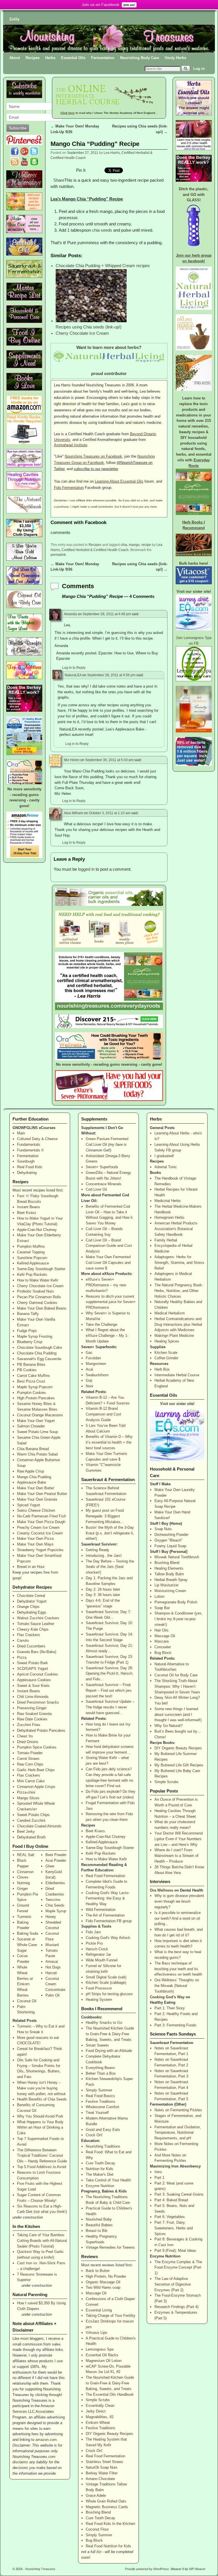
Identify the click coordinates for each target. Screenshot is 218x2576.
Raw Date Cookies (32, 1719)
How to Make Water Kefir (38, 1280)
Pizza (22, 1657)
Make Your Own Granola (37, 1499)
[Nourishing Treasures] (109, 39)
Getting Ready (98, 1550)
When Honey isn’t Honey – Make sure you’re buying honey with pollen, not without (41, 2088)
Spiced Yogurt (29, 1505)
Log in (199, 69)
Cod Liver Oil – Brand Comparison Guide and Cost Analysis (109, 1246)
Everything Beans (100, 2068)
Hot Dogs (53, 1967)
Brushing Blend (98, 2512)
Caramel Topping (31, 1252)
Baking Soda (28, 1933)
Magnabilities (97, 2417)
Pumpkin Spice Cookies (37, 1747)
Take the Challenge (101, 1324)
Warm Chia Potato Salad (37, 1454)
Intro (158, 2172)
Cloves (23, 1877)
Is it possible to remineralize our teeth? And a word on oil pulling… (178, 1918)
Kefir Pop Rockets (32, 1275)
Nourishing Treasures (40, 2569)
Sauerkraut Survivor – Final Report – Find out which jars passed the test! (109, 1690)
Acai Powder (56, 1860)
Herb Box (162, 1369)
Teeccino (53, 1900)
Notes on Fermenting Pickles (178, 2110)
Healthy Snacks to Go (104, 2023)
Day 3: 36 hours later (103, 1595)
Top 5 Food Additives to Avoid (42, 2167)
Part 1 (159, 2178)
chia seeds (102, 230)
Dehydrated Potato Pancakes (41, 1730)
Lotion (159, 1596)
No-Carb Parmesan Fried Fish (41, 1516)
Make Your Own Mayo (35, 1544)
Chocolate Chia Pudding (37, 1353)
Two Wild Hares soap (103, 2287)
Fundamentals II (30, 1150)
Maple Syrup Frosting (35, 1336)
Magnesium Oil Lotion (104, 2361)
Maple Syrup (56, 1911)
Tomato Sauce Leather (36, 1624)
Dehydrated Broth (31, 1837)
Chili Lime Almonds (33, 1697)
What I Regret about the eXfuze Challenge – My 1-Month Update (107, 1336)
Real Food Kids (30, 1167)
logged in (86, 869)
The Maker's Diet (100, 2174)
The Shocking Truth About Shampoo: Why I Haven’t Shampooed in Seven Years (177, 1686)
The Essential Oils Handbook (110, 2394)
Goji (89, 1380)
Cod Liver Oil (96, 1189)
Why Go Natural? (168, 1726)
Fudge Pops (27, 1331)
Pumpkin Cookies (32, 1393)
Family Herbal (166, 1240)
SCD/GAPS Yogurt (33, 1669)
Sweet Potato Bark (33, 1663)
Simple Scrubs (98, 2400)
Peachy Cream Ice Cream (38, 1527)
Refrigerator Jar (98, 1954)
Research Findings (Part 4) (176, 2307)
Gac (89, 1353)
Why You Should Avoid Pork (40, 2116)
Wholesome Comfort (102, 2107)
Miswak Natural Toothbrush (177, 1557)
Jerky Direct (96, 2411)
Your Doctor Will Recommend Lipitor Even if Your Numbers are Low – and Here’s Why (179, 1839)
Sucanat (24, 1939)
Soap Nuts (163, 1529)
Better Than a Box (101, 2073)
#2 (118, 2372)
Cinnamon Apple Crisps (36, 1787)
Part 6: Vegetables (170, 2217)
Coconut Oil (27, 2001)
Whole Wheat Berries (23, 1973)
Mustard (52, 1945)
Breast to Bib (97, 2231)
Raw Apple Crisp (31, 1471)
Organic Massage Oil (103, 2282)
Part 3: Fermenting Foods (175, 2025)
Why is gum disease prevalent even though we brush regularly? (179, 1901)
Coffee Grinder (166, 1358)
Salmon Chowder (31, 1426)
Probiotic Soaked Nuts (35, 1291)
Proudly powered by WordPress (147, 2569)
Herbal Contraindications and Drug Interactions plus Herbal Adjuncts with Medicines (178, 1324)
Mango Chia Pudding (34, 1477)
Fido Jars (93, 1932)
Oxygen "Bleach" (168, 1540)
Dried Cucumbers (31, 1646)
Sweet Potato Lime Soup (37, 1432)
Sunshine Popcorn (32, 1258)
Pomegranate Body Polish (176, 1602)
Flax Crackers (29, 1635)
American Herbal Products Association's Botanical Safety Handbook (176, 1229)
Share (59, 180)
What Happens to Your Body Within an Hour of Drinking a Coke (40, 2128)
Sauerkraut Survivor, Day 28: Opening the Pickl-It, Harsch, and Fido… (110, 1674)
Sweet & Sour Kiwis (33, 1686)
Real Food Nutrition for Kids (108, 2546)
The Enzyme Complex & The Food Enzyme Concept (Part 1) (178, 2268)
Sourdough (26, 1161)
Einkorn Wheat (98, 2423)
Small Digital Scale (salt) (106, 1977)
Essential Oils (73, 58)
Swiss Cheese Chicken (36, 1510)
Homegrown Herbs (169, 1217)
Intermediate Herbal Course (177, 1375)
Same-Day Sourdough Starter (41, 1269)
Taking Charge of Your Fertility (111, 2316)
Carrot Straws (28, 1759)
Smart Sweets (97, 2045)
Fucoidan (93, 1358)
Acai (89, 1369)
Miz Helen (72, 760)
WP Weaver (197, 2569)
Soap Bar (162, 1608)
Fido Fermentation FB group (109, 1921)
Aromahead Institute (71, 445)
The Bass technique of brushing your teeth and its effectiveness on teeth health (178, 1969)
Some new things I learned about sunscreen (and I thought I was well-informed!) (178, 1715)
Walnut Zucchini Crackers (38, 1618)
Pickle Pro (94, 1943)
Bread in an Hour (31, 1567)
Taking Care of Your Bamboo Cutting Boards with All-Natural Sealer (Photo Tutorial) (42, 2241)
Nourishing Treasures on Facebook (93, 456)
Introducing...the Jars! (104, 1556)
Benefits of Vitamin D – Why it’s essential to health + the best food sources (109, 1442)
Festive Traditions (100, 2101)
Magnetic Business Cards (107, 2507)
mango (134, 545)
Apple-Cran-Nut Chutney (37, 1230)
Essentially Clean (100, 2406)
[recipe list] (24, 299)
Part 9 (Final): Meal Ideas (175, 2251)
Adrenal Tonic (166, 1167)
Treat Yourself (97, 2113)
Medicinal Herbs (168, 1201)
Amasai (52, 1962)
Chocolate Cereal (31, 1596)
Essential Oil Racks (102, 2355)
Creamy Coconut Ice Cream (40, 1533)
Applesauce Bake (32, 1482)
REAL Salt (26, 1855)
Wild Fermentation (101, 1910)
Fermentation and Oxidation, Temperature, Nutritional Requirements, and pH (178, 2133)
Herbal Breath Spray (171, 1580)
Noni (89, 1386)
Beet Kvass (27, 1213)
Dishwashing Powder (171, 1535)
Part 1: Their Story (170, 2008)
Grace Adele (96, 2496)
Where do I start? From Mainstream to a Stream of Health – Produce (176, 1856)
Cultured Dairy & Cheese (37, 1139)
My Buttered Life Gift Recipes (179, 1765)
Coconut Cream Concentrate (55, 1984)
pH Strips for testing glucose (109, 1994)
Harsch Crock (97, 1949)
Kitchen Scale (166, 1353)
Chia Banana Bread (33, 1449)
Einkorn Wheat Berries (23, 1990)
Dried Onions (28, 1742)
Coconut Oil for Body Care (176, 1675)
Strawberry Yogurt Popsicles (40, 1550)
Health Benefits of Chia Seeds (42, 2099)
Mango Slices (28, 1798)
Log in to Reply (74, 668)
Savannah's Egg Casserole (39, 1359)
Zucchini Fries (29, 1725)
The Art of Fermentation (105, 1915)
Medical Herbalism (170, 1313)
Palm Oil (53, 1995)
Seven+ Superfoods (102, 1167)
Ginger (22, 1889)
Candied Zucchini (31, 1820)
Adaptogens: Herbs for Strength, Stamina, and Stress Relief (179, 1263)
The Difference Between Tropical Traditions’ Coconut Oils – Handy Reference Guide (42, 2156)
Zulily (14, 19)
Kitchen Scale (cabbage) (106, 1983)
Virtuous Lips (97, 2333)
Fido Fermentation (69, 488)
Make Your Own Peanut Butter (42, 1494)
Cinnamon (25, 1872)
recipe (146, 545)
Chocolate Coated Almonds (39, 1826)
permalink (58, 555)
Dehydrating (27, 1173)
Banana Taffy (28, 1314)
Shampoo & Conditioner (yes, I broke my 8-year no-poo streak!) (179, 1619)
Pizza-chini (26, 1792)
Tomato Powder (30, 1753)
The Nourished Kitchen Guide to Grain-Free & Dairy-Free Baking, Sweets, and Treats (110, 2034)
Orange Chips (28, 1607)
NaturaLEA (73, 675)
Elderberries (55, 1883)
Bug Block (94, 2540)
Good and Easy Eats (103, 2130)
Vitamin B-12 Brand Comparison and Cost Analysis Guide (103, 1414)
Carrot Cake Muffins (33, 1376)
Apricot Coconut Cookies (37, 1674)
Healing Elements (169, 1568)
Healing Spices (167, 1341)
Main (21, 1133)
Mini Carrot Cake (31, 1781)
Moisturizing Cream (170, 1591)
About (15, 58)
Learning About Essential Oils (119, 481)
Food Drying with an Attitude (109, 2051)
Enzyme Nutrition (100, 2186)
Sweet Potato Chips (33, 1815)
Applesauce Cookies (34, 1680)
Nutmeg (23, 1883)
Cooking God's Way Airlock (108, 1938)
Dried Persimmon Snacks (38, 1702)
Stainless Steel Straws (104, 2462)
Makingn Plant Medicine (174, 1336)
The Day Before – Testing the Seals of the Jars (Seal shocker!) (110, 1567)
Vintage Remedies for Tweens (110, 2247)
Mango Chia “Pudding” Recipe (95, 144)
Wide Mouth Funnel (102, 1960)
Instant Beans (29, 1207)
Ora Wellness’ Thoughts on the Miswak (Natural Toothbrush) (177, 1986)
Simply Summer (99, 2090)
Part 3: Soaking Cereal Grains (179, 2194)
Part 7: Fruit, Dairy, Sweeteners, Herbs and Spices (174, 2228)
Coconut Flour (97, 2529)
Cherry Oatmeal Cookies (37, 1303)
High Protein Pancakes (36, 1398)
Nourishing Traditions (103, 2146)
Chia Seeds (55, 1905)
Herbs (50, 58)
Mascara (162, 1641)
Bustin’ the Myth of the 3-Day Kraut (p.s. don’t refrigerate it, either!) (110, 1533)
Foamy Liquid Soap (170, 1546)
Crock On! (94, 2135)
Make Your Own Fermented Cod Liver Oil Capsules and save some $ (108, 1263)
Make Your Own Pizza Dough (41, 1522)
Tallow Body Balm (169, 1574)
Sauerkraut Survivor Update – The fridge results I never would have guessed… (110, 1707)
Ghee (50, 1866)
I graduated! (164, 1156)
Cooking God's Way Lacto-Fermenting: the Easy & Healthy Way (108, 1899)
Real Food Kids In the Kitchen (110, 2524)
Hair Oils (162, 1630)
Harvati (51, 1973)
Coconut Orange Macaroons (40, 1415)
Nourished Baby (99, 2219)
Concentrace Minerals (104, 1184)
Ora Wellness (162, 1890)
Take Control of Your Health (108, 2180)
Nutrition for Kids (99, 2169)
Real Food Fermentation (105, 1876)
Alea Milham (74, 813)
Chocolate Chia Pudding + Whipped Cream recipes (103, 266)
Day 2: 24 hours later (103, 1589)
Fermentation (103, 58)
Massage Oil (96, 2293)
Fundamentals (29, 1144)
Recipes (33, 58)
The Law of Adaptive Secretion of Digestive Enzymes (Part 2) (173, 2284)
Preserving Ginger (32, 1708)
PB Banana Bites (31, 1365)
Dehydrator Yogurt (32, 1601)
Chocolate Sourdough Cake (39, 1347)
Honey (51, 1917)
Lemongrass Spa (100, 2349)
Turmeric (24, 1917)
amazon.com (46, 2440)
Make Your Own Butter (36, 1488)
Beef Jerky (26, 1832)
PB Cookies (27, 1370)
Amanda (70, 614)
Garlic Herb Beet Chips (36, 1770)
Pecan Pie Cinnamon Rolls (39, 1297)
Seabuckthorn (97, 1375)
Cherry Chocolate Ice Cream (82, 333)
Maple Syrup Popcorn (35, 1387)
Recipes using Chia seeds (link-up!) (89, 327)
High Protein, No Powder (106, 2276)
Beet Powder (56, 1855)
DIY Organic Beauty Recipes (109, 2434)
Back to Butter (98, 2271)
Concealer (163, 1647)
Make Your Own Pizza (35, 1539)
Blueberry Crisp (30, 1342)
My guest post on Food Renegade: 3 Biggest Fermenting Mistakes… (105, 1516)
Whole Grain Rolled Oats (106, 2501)
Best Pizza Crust (31, 1381)
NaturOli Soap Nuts (102, 2467)
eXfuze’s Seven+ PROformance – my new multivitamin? (106, 1285)
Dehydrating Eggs (32, 1612)
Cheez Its (25, 1736)
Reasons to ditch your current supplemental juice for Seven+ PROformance (111, 1302)
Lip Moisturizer (166, 1585)
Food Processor (99, 1988)
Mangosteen (96, 1364)
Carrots (23, 1640)
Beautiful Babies (99, 2225)
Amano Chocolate (100, 2479)
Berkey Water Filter (102, 2473)
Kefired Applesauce (33, 1263)
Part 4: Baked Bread (171, 2200)
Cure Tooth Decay (100, 2163)
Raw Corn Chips (30, 1764)
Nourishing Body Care (140, 58)
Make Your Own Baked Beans (42, 1308)
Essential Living (99, 2310)
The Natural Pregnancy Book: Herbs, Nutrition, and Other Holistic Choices (179, 1291)
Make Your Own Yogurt (36, 1421)
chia (124, 545)
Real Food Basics (100, 2096)
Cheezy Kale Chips (33, 1629)
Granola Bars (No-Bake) (37, 1652)
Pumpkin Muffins (31, 1246)
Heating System (99, 2000)
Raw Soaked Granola (34, 1714)
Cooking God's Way (167, 1997)
